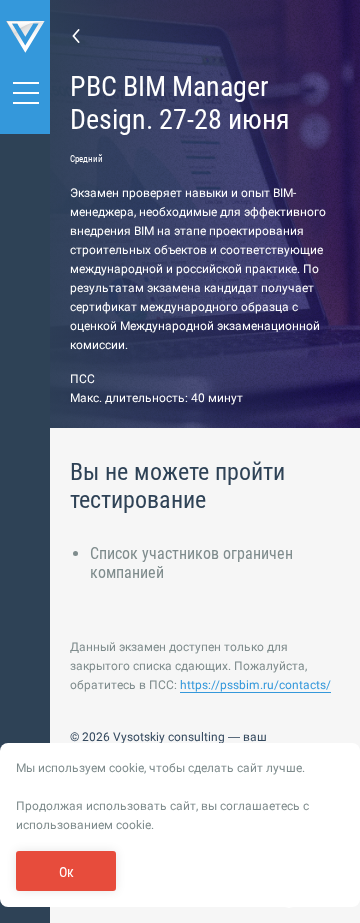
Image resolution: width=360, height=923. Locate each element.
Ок (66, 872)
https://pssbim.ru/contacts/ (255, 685)
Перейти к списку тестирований (76, 35)
